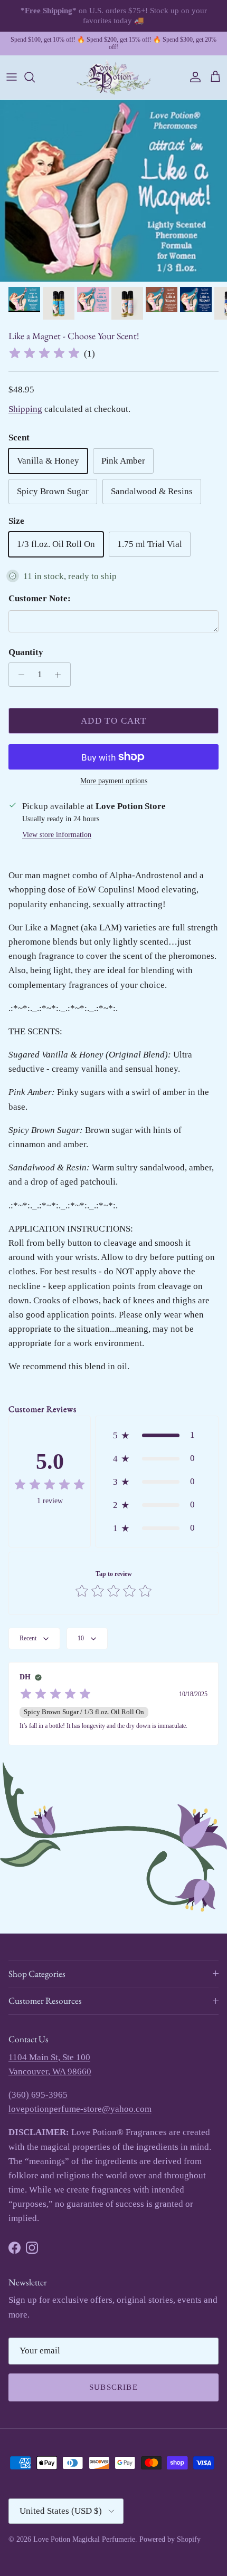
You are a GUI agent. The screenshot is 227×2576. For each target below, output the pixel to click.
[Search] (35, 77)
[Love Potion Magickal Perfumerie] (113, 77)
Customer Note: (40, 598)
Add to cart (113, 721)
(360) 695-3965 (38, 2095)
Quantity (26, 652)
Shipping (25, 409)
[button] (157, 1435)
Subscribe (113, 2387)
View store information (57, 835)
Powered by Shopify (170, 2539)
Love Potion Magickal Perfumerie (84, 2539)
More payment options (114, 781)
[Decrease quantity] (18, 675)
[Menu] (12, 77)
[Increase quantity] (61, 675)
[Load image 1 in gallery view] (113, 191)
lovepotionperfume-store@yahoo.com (80, 2109)
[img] (44, 353)
